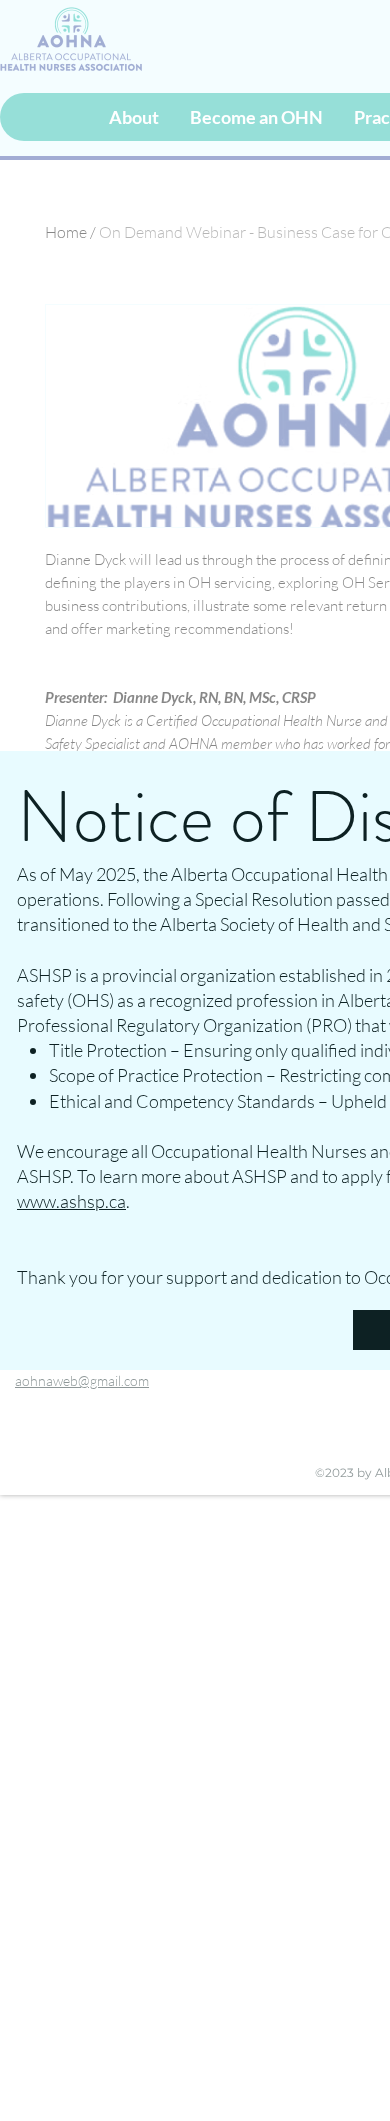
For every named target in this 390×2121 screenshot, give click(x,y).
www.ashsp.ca (71, 1201)
